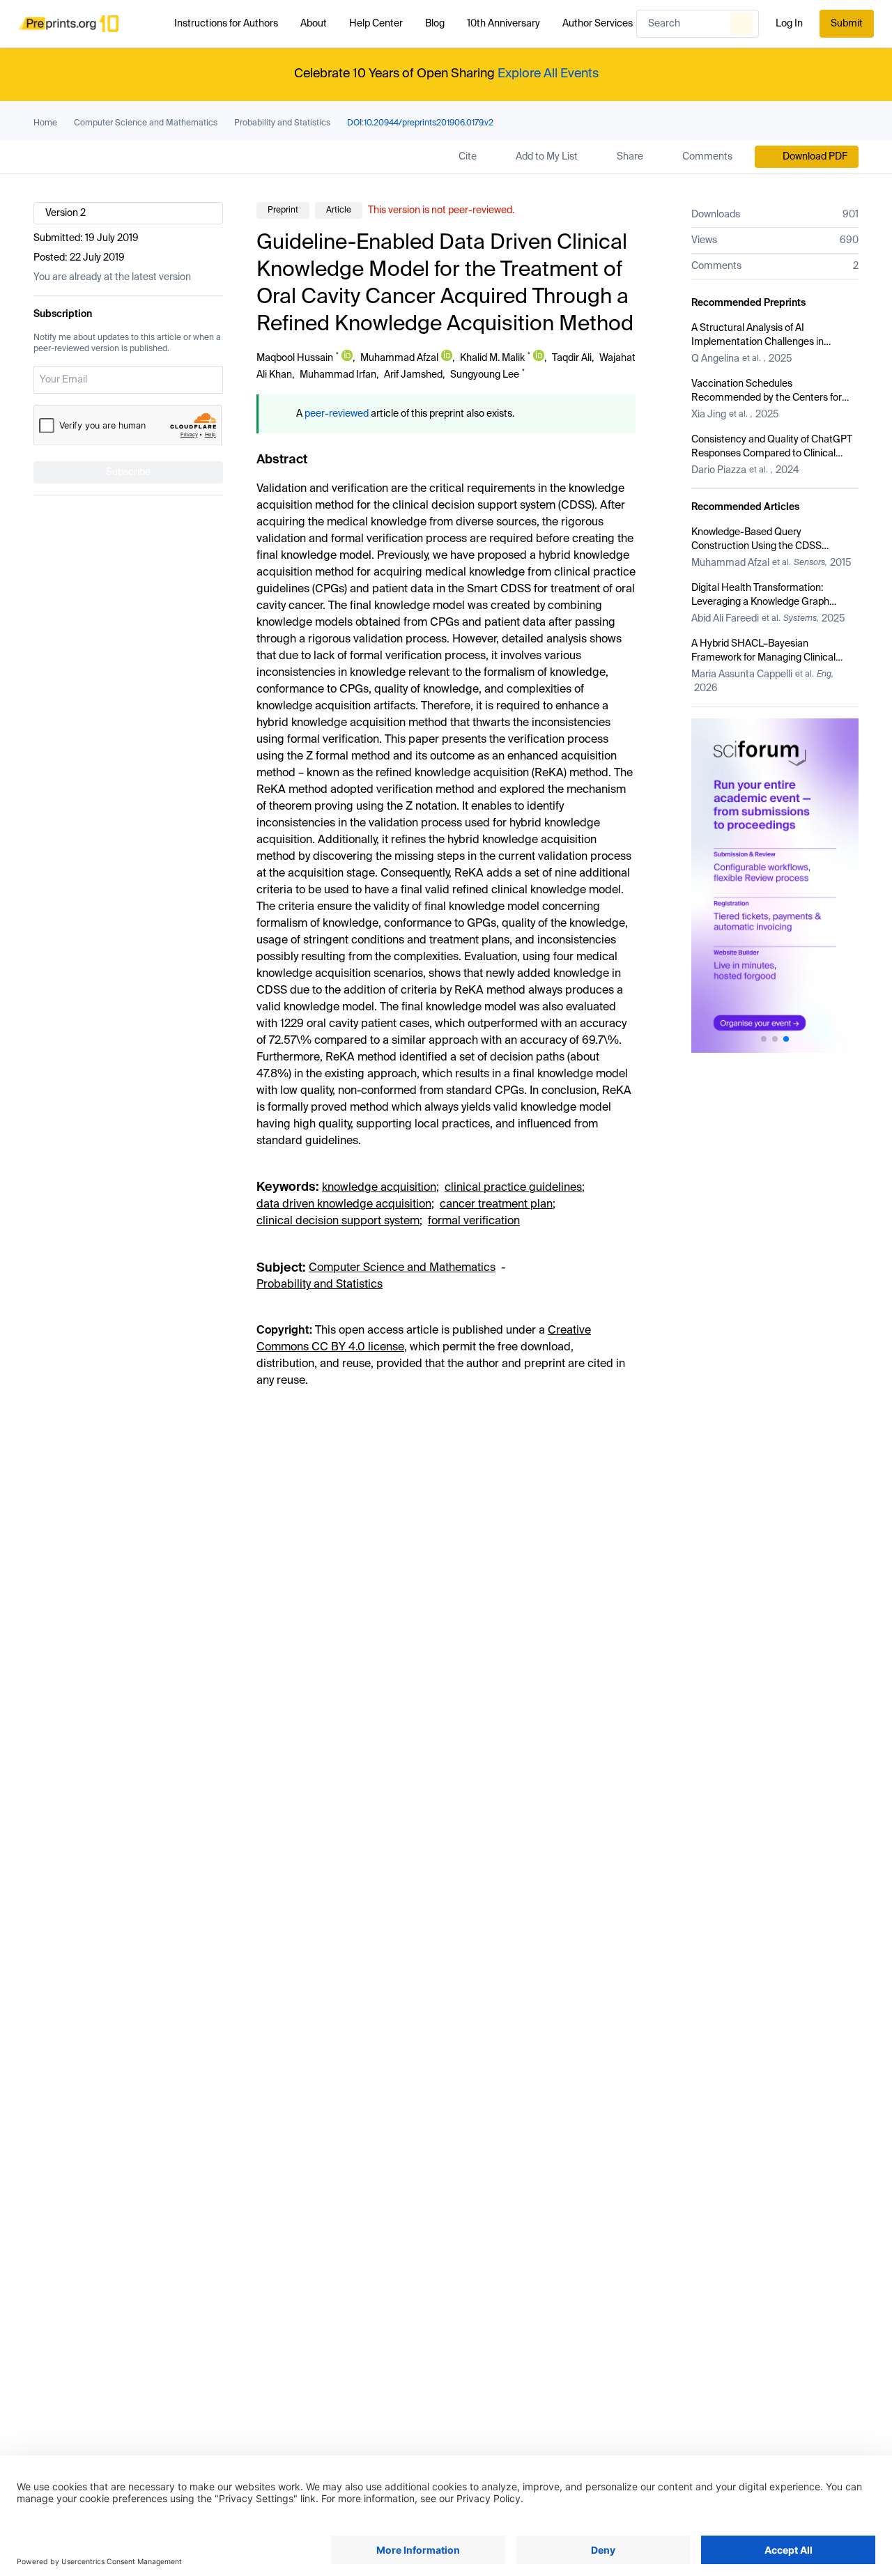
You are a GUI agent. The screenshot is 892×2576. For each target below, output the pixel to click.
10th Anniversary (503, 24)
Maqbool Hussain (295, 358)
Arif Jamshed (413, 375)
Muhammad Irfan (338, 375)
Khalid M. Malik (492, 358)
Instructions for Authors (226, 24)
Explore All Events (548, 74)
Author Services (598, 24)
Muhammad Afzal (399, 358)
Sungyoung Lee (485, 375)
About (314, 24)
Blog (435, 24)
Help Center (376, 24)
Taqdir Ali (572, 358)
